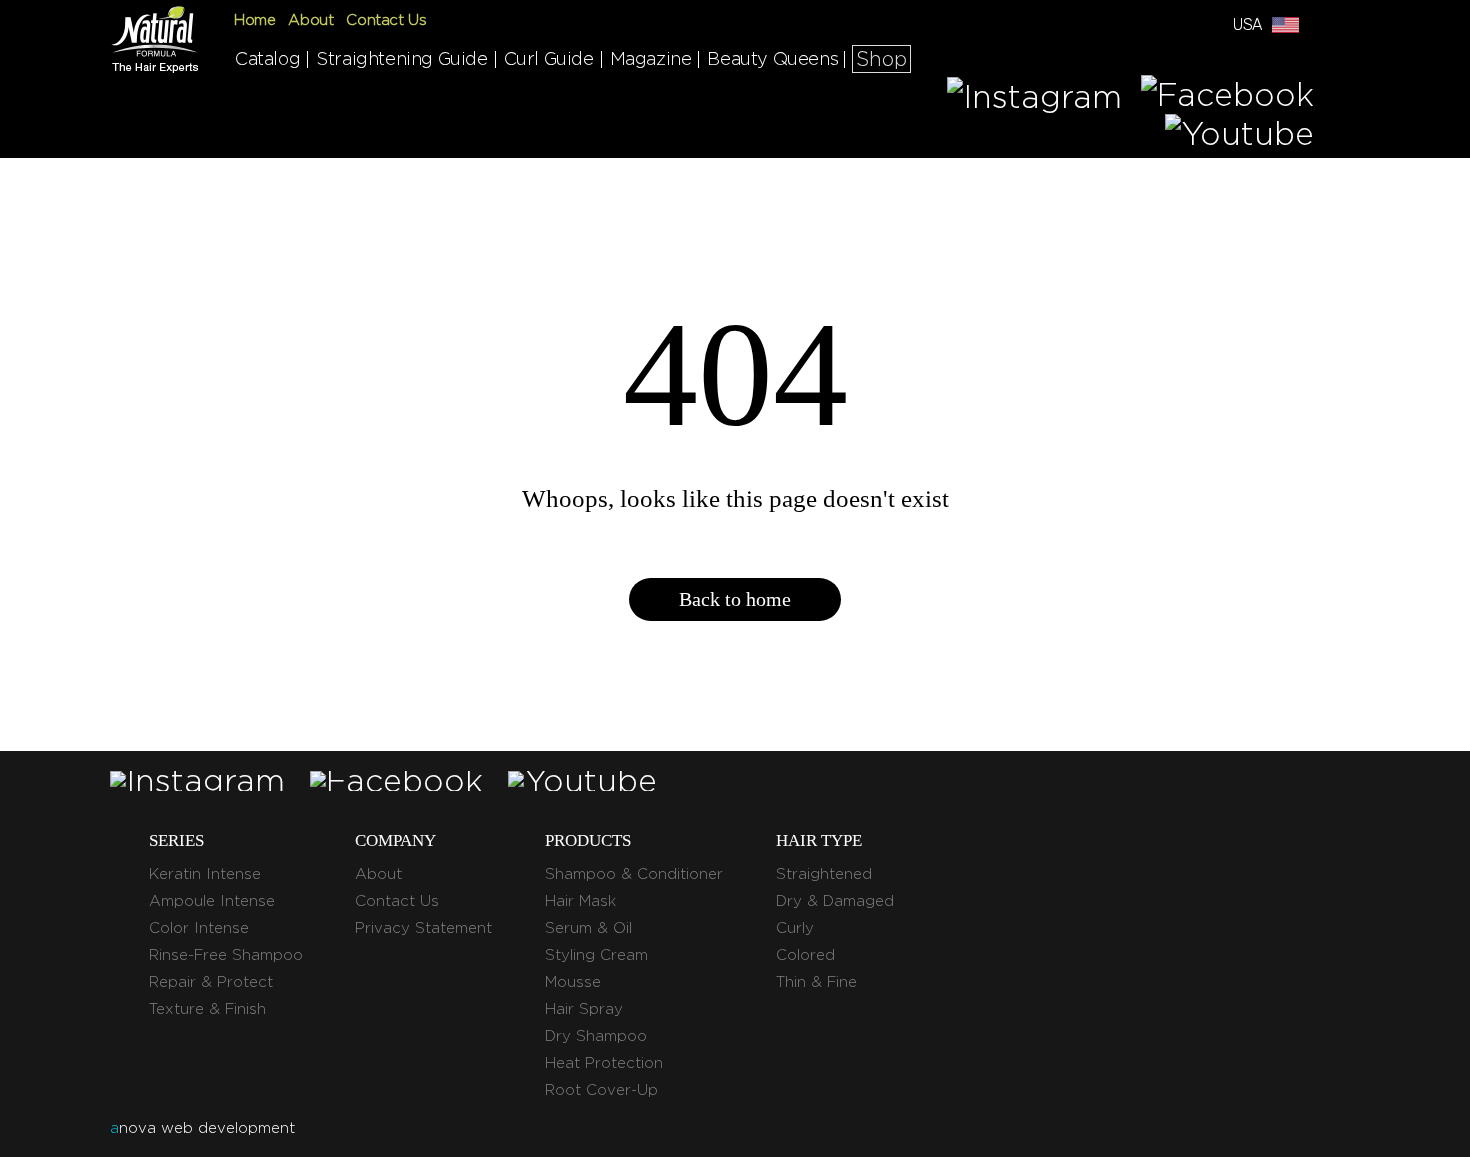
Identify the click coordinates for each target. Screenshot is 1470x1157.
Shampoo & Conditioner (634, 874)
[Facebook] (1227, 94)
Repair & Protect (211, 982)
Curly (795, 928)
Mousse (573, 982)
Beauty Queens (772, 58)
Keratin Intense (205, 874)
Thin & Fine (816, 982)
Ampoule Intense (212, 901)
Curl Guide (549, 58)
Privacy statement (423, 928)
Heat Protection (604, 1063)
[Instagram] (1034, 94)
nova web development (202, 1128)
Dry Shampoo (596, 1036)
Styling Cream (596, 955)
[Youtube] (1239, 133)
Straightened (824, 874)
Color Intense (199, 928)
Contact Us (386, 20)
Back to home (735, 599)
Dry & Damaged (835, 901)
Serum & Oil (588, 928)
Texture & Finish (207, 1009)
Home (254, 20)
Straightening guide (401, 58)
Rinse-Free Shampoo (226, 955)
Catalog (267, 58)
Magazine (651, 58)
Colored (805, 955)
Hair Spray (584, 1009)
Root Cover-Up (601, 1090)
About (310, 20)
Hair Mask (580, 901)
